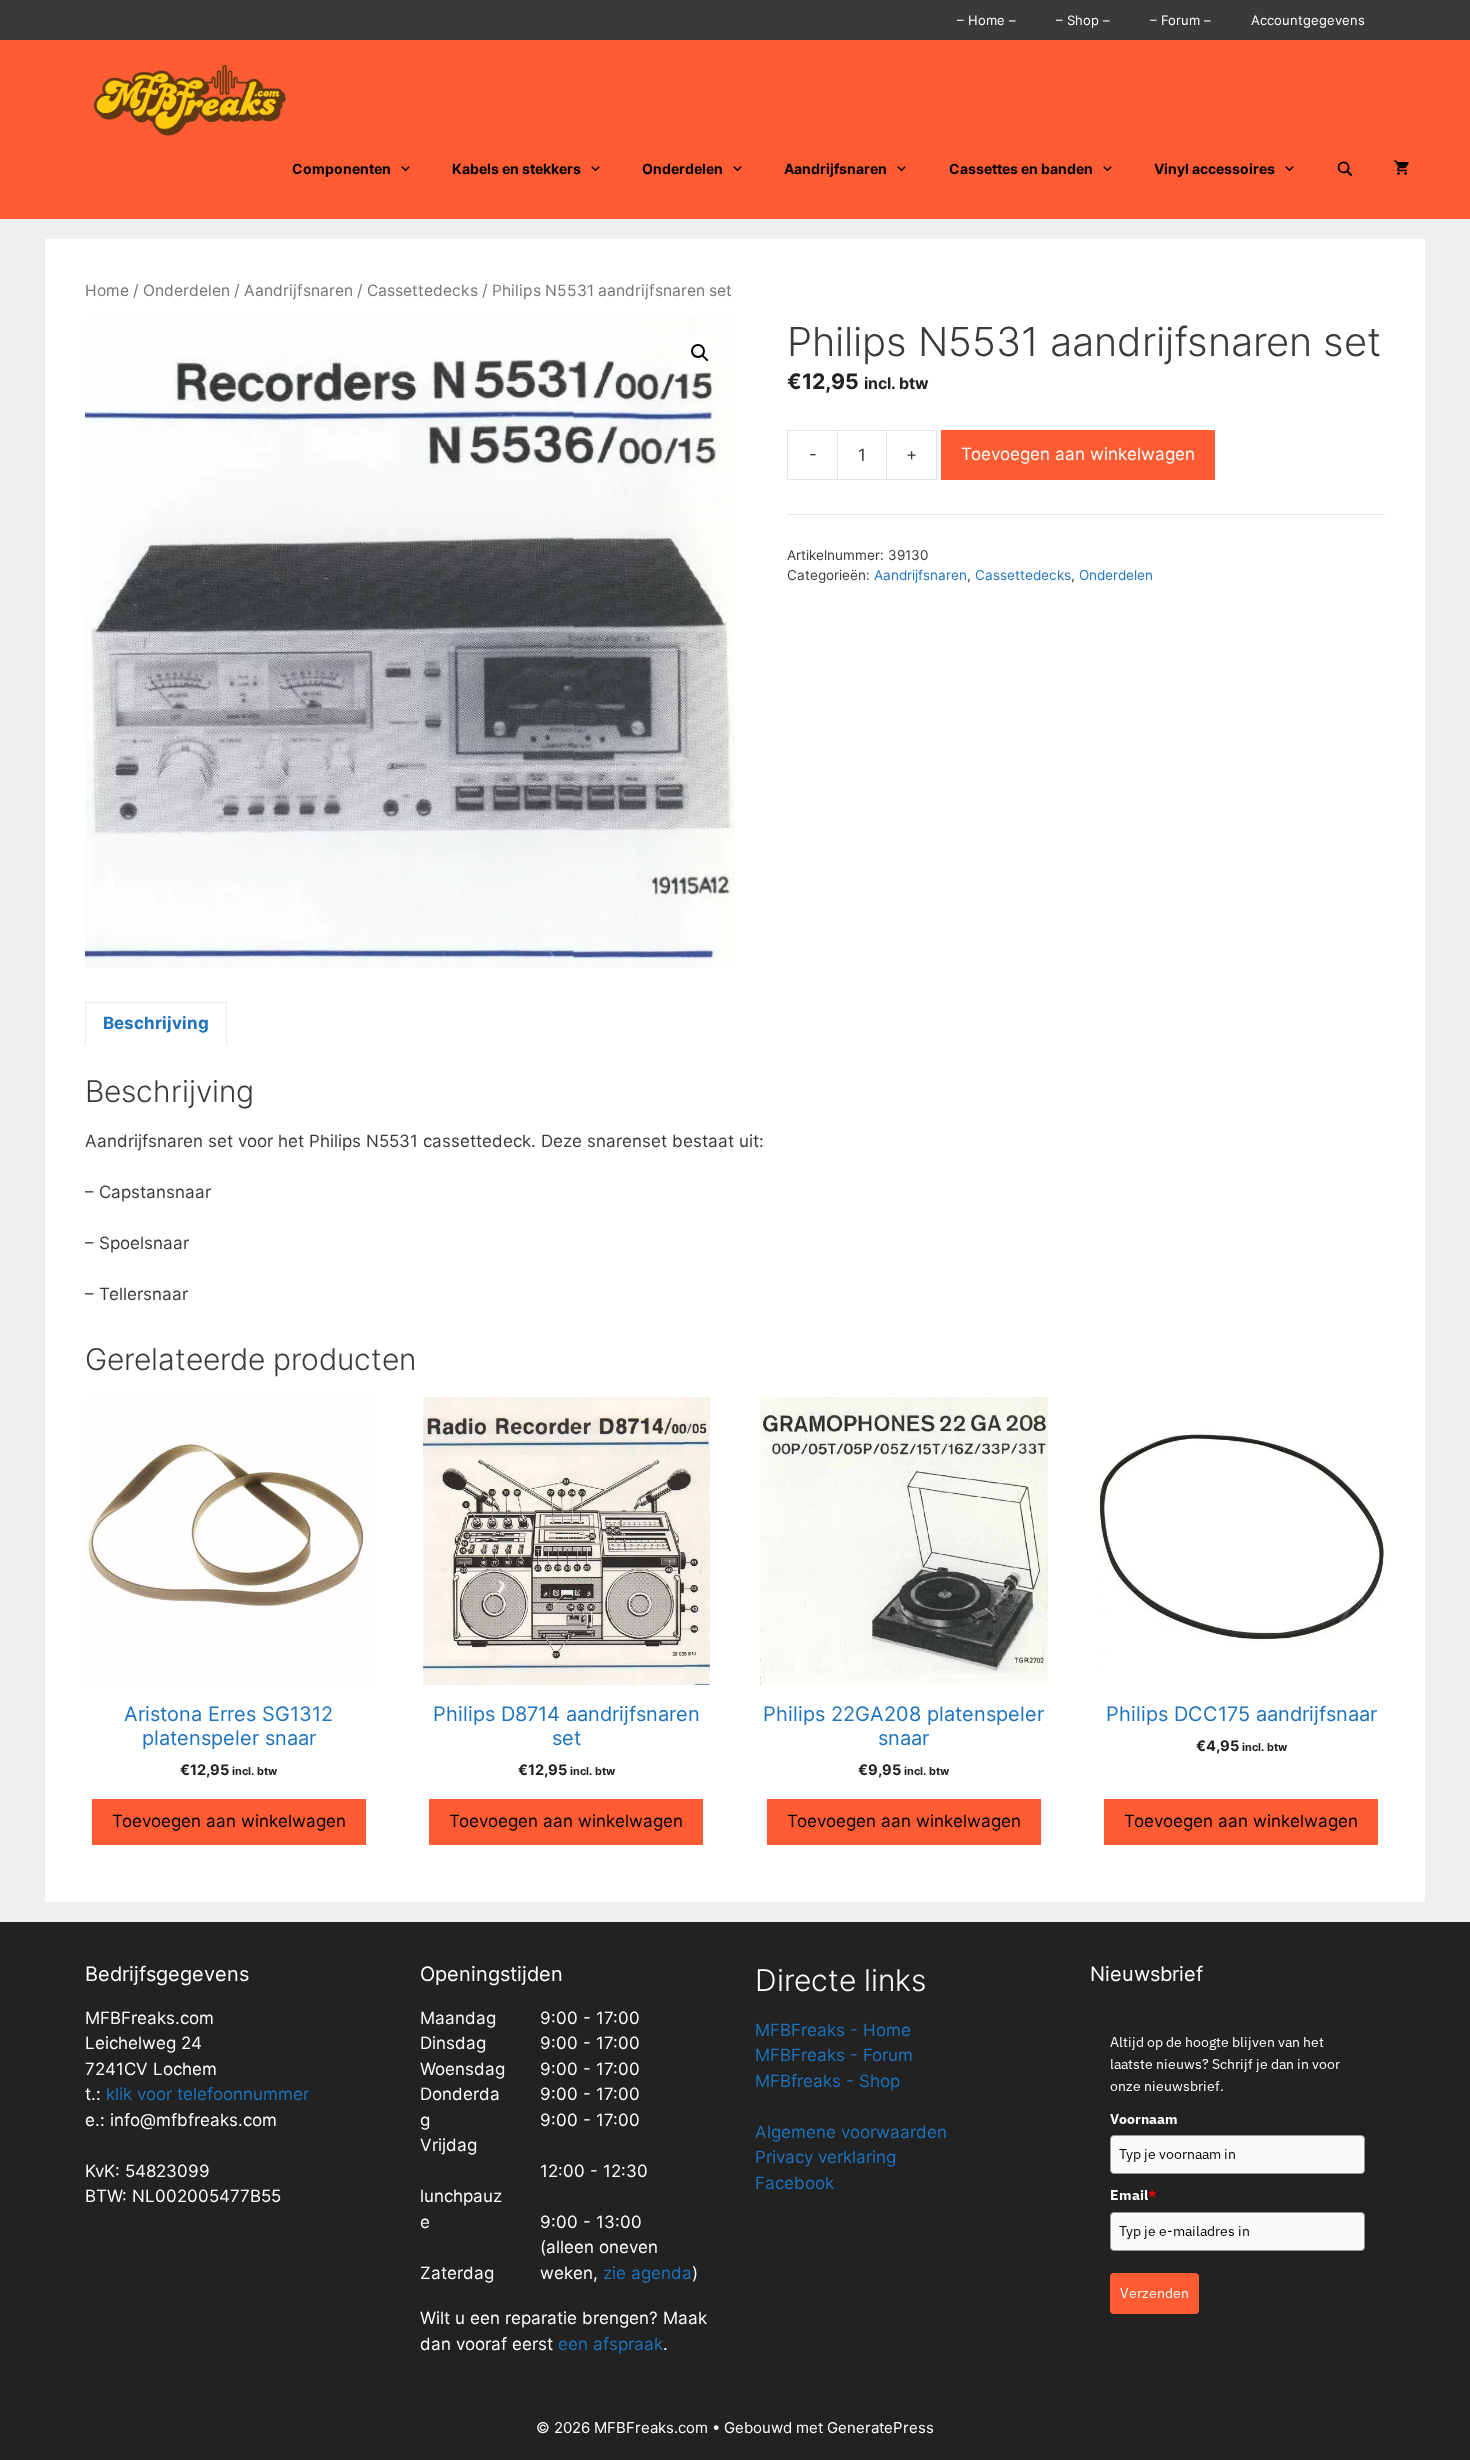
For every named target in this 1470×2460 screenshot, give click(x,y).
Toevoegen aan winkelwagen (1078, 454)
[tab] (156, 1024)
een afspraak (608, 2344)
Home (107, 290)
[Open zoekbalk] (1345, 169)
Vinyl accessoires (1214, 168)
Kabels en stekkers (516, 168)
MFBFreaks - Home (833, 2030)
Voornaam (1144, 2119)
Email (1133, 2195)
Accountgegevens (1308, 20)
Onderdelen (682, 168)
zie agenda (647, 2273)
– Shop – (1083, 20)
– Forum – (1180, 20)
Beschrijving (156, 1023)
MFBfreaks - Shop (827, 2081)
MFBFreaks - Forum (834, 2055)
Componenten (341, 168)
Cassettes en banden (1021, 168)
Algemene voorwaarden (851, 2132)
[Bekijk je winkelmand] (1402, 169)
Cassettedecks (422, 290)
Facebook (794, 2183)
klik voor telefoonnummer (207, 2094)
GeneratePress (880, 2427)
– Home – (986, 20)
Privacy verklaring (825, 2157)
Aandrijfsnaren (835, 168)
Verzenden (1154, 2293)
